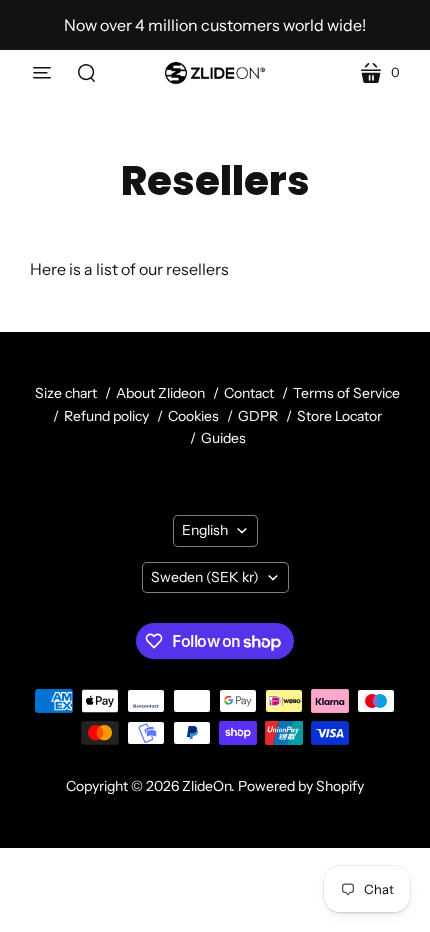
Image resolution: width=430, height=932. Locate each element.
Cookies (193, 416)
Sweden (205, 577)
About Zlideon (160, 393)
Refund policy (106, 416)
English (205, 530)
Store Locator (339, 416)
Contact (249, 393)
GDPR (258, 416)
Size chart (66, 393)
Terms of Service (346, 393)
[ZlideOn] (215, 73)
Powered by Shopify (301, 786)
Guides (223, 438)
